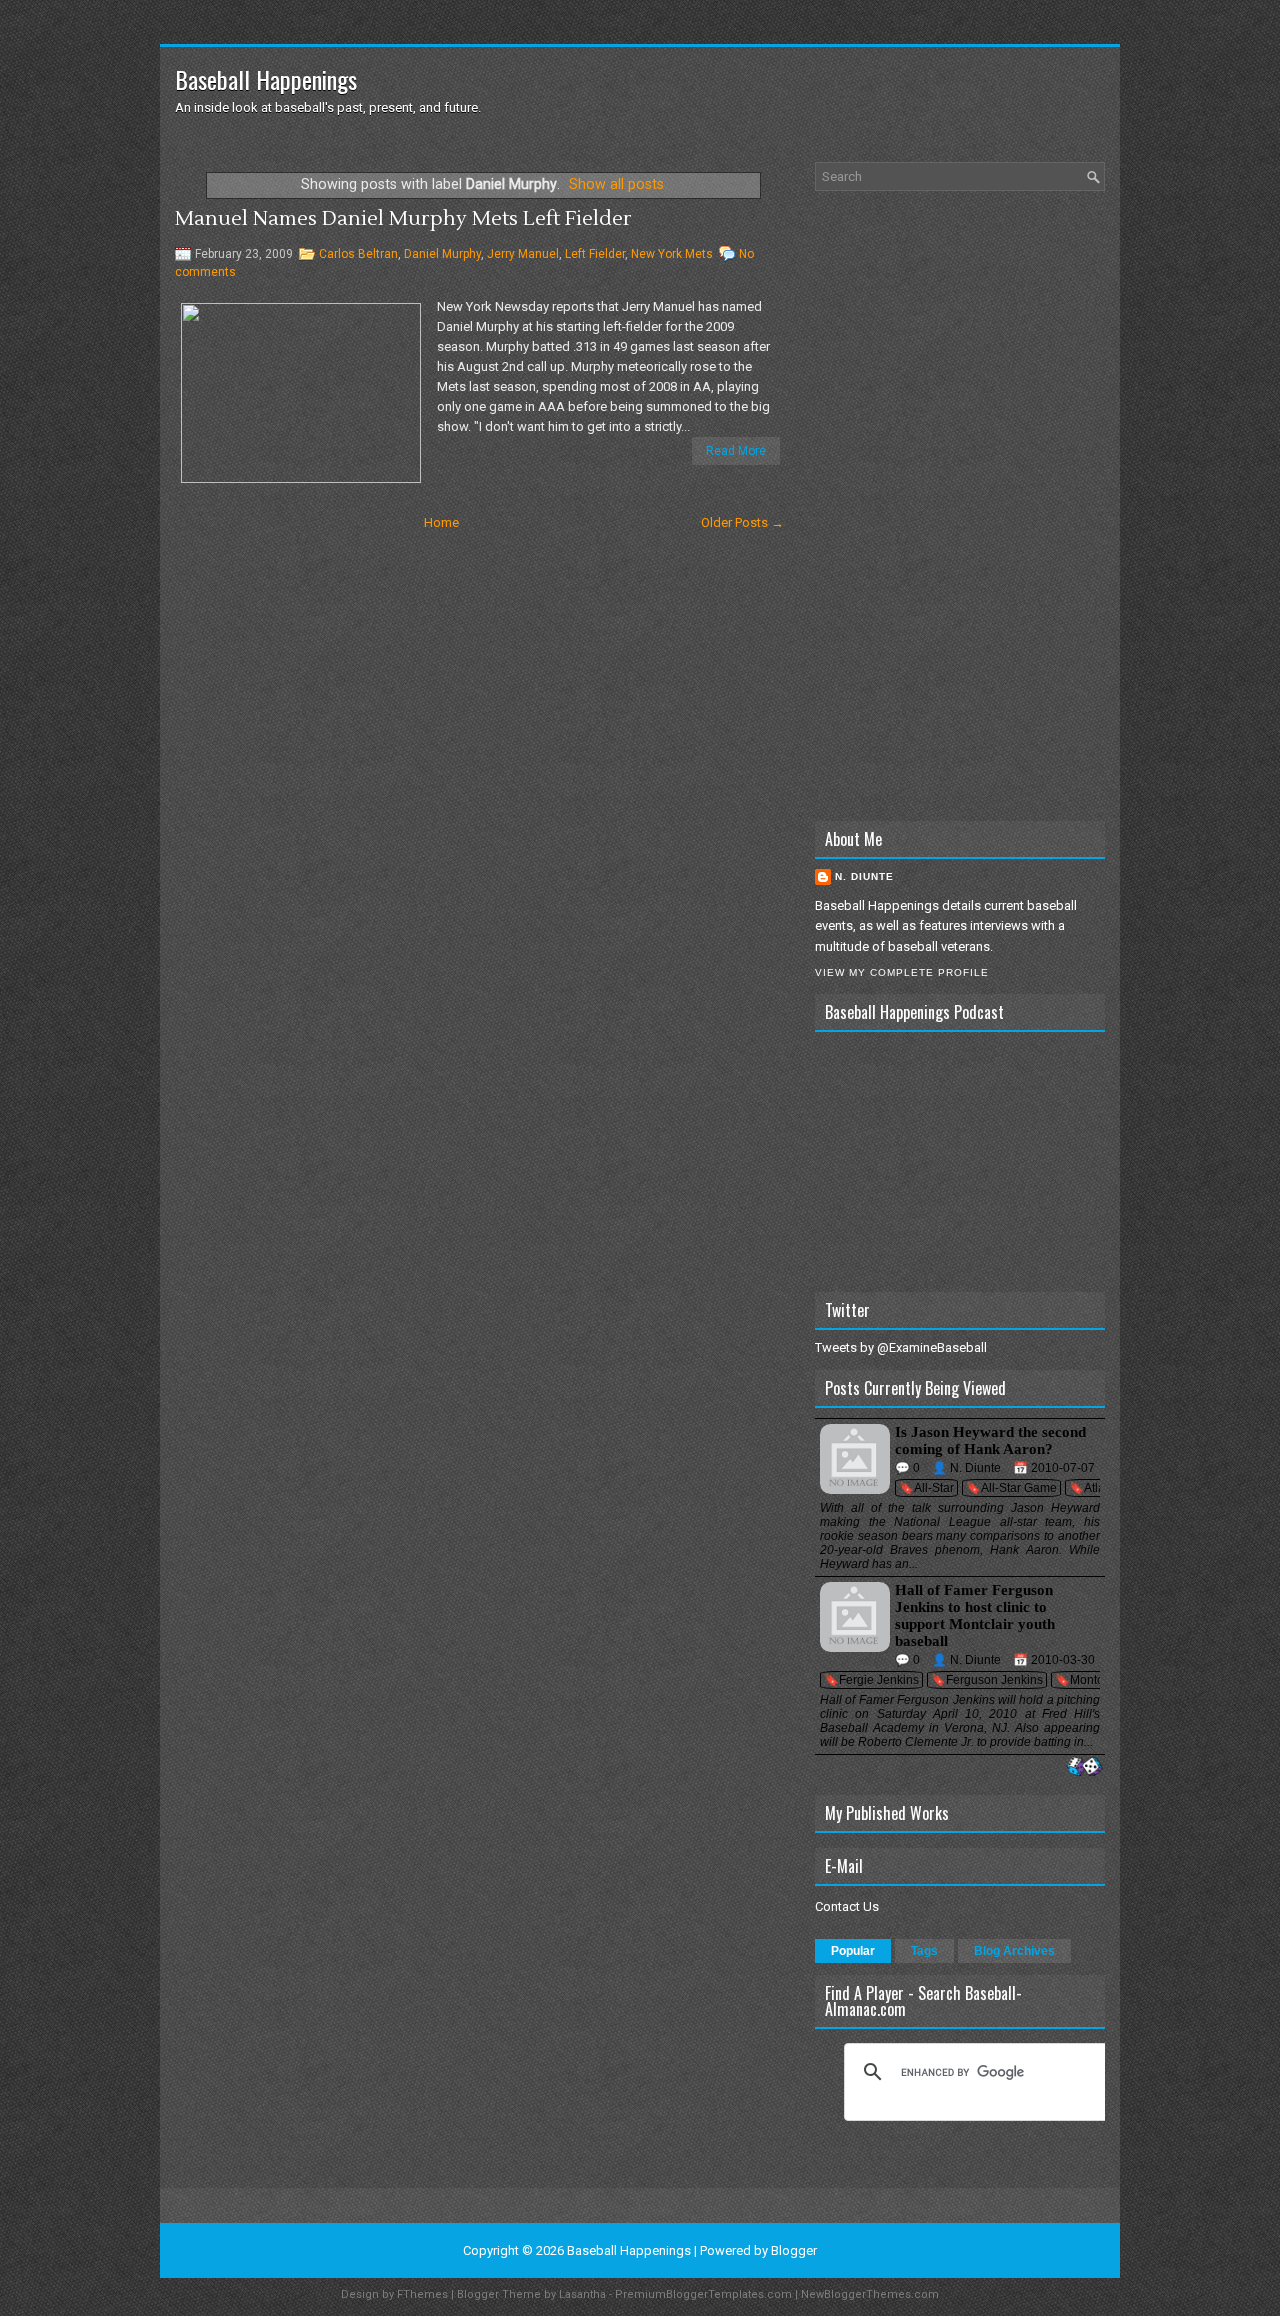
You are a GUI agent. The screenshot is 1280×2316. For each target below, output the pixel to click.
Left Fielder (595, 254)
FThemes (422, 2294)
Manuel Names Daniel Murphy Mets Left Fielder (403, 219)
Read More (736, 451)
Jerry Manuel (523, 254)
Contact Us (847, 1906)
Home (441, 522)
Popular (853, 1951)
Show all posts (616, 184)
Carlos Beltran (358, 254)
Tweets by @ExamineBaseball (901, 1347)
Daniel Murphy (442, 254)
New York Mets (672, 254)
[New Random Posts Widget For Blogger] (1084, 1767)
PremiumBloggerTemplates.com (703, 2294)
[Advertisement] (960, 506)
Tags (924, 1951)
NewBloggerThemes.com (870, 2294)
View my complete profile (902, 972)
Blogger (794, 2250)
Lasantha (582, 2294)
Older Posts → (742, 522)
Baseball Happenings (266, 79)
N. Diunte (864, 876)
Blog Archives (1014, 1951)
